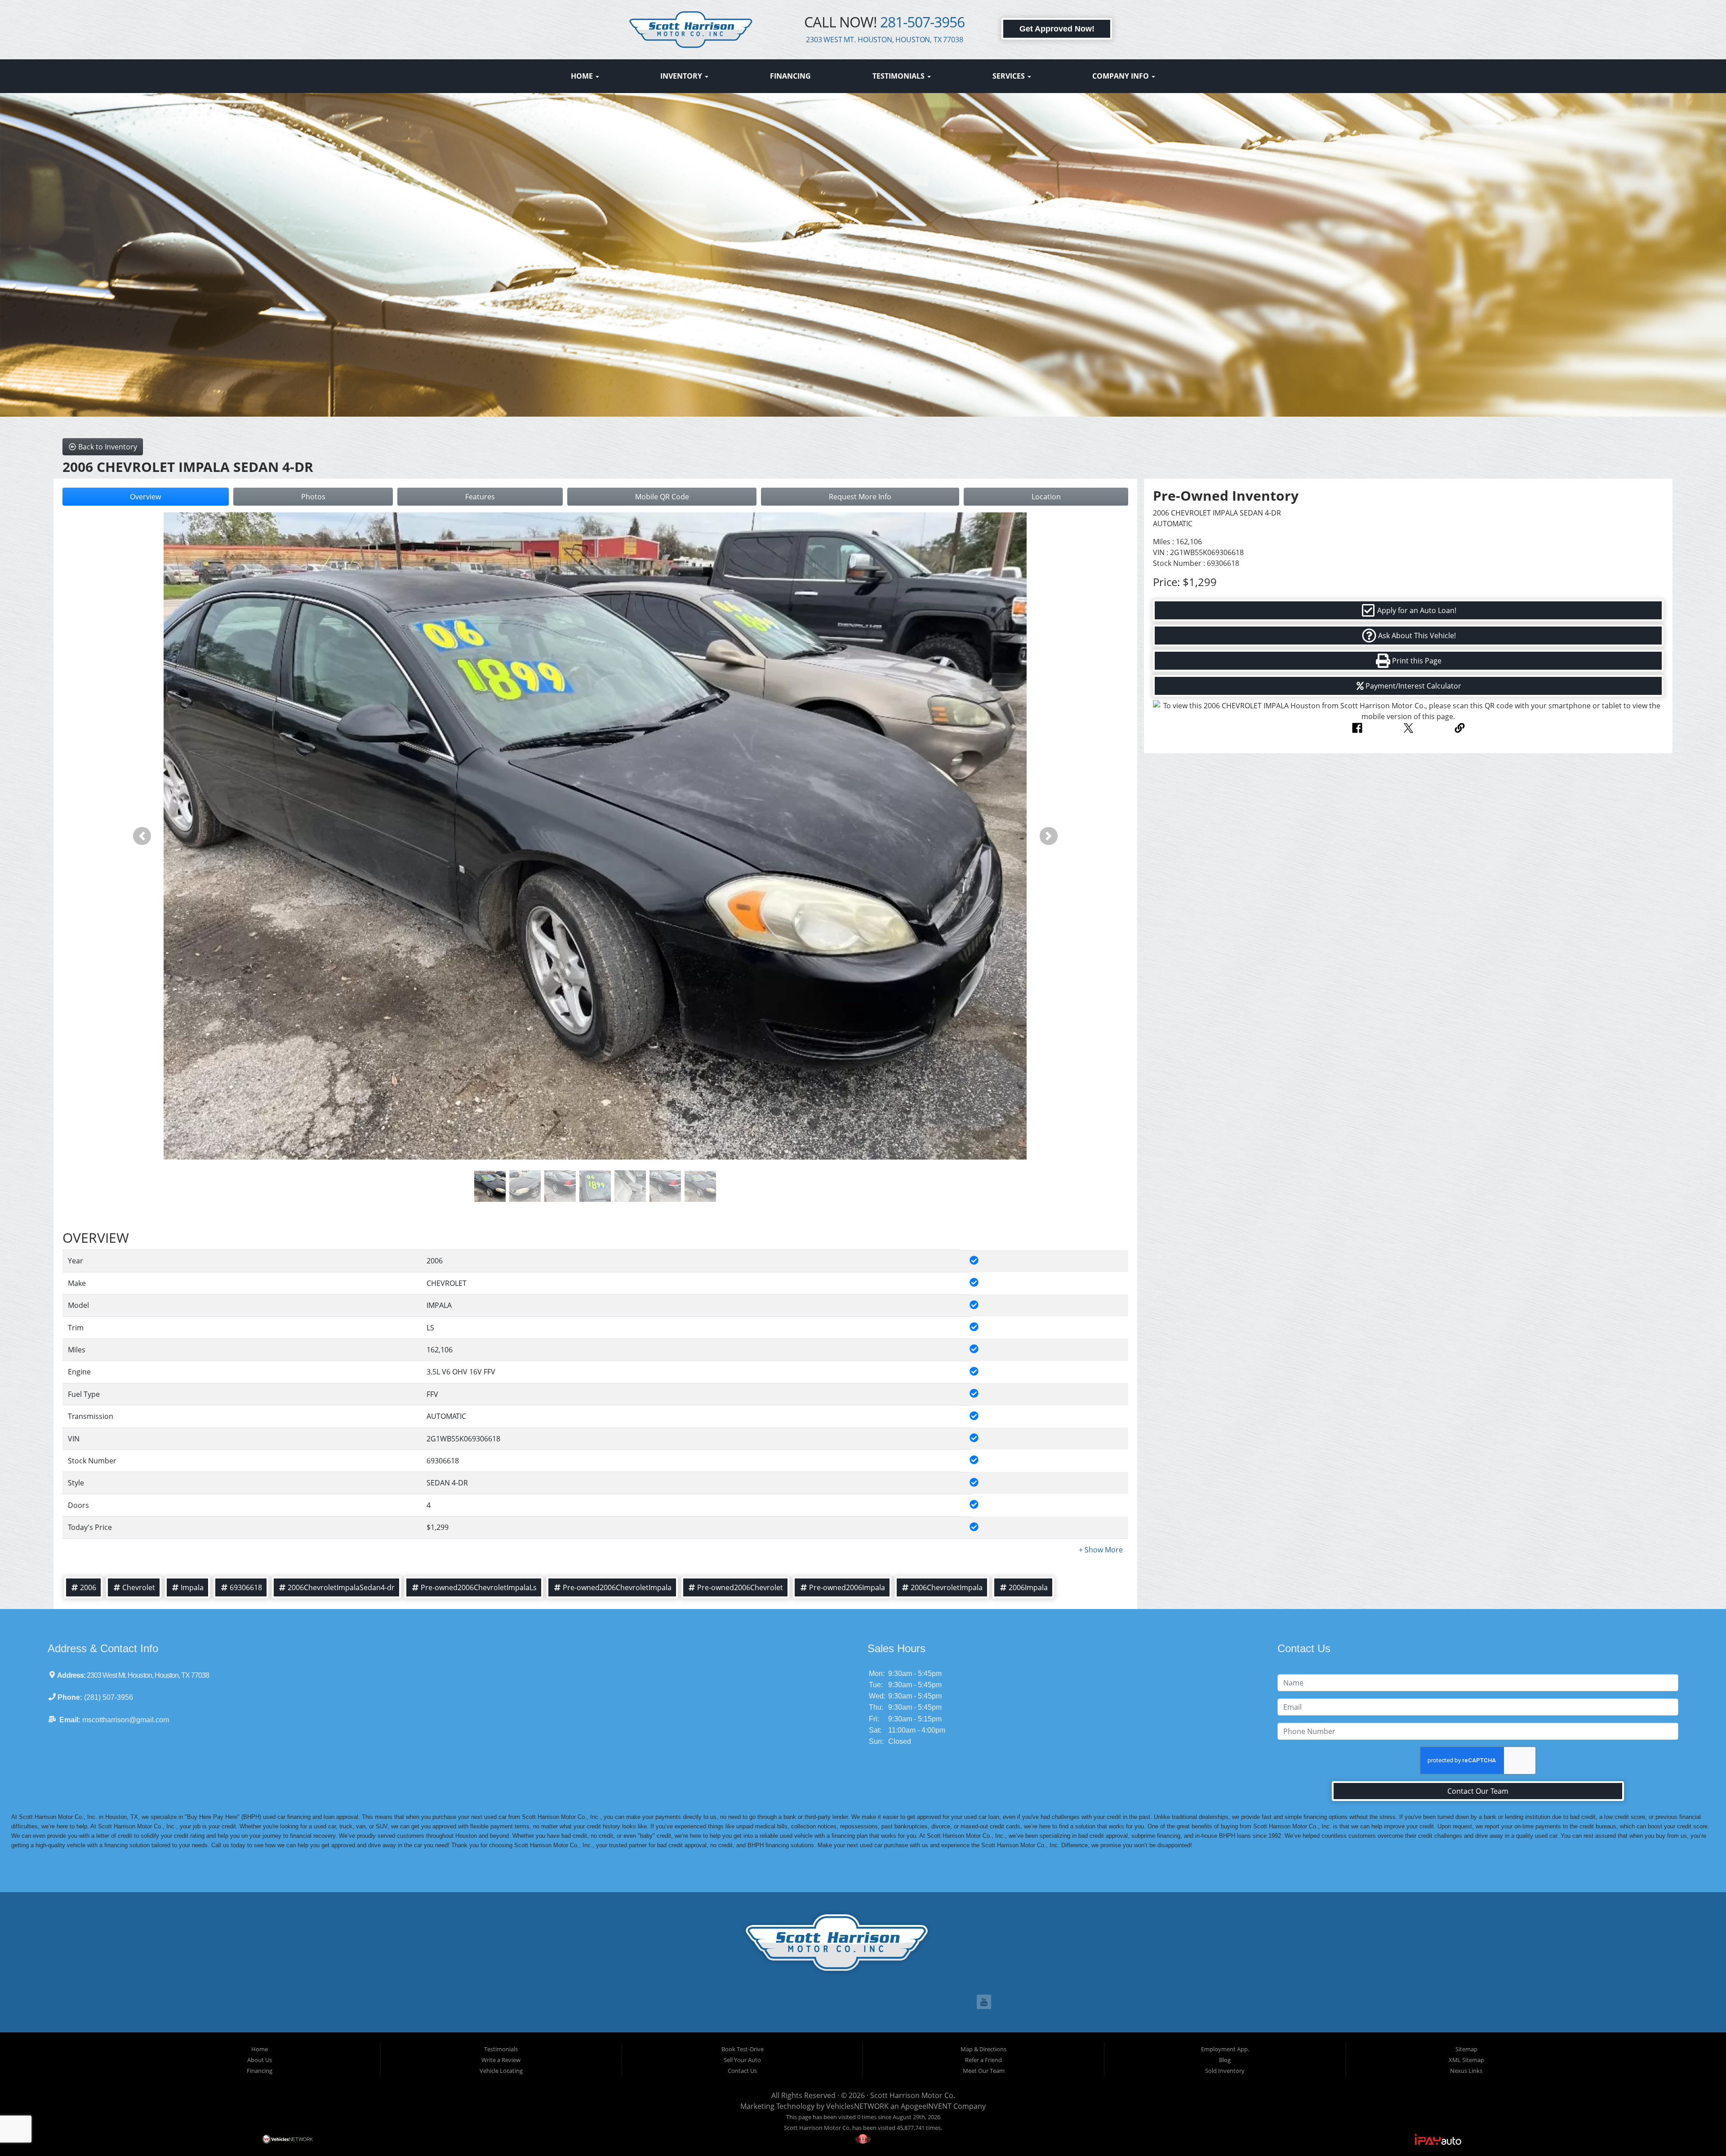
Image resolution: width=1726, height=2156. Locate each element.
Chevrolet (139, 1587)
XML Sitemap (1466, 2060)
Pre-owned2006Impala (847, 1587)
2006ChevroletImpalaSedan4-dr (341, 1587)
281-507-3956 (922, 22)
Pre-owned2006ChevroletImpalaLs (479, 1587)
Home (583, 76)
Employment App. (1225, 2049)
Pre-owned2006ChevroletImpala (617, 1587)
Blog (1225, 2060)
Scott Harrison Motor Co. (913, 2095)
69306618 (246, 1587)
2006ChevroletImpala (947, 1587)
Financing (790, 76)
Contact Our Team (1478, 1791)
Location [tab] (1046, 497)
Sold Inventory (1225, 2071)
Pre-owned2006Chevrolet (740, 1587)
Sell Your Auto (742, 2060)
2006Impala (1028, 1587)
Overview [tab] (145, 497)
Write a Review (501, 2060)
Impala (192, 1587)
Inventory (682, 76)
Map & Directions (983, 2049)
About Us (260, 2060)
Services (1010, 76)
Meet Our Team (984, 2071)
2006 (88, 1587)
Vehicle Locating (501, 2071)
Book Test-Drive (743, 2049)
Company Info (1121, 76)
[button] (142, 836)
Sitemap (1466, 2049)
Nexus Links (1466, 2071)
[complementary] (1699, 2129)
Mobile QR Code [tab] (662, 497)
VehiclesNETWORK (857, 2106)
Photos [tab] (313, 497)
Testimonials (899, 76)
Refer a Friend (983, 2060)
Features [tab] (480, 497)
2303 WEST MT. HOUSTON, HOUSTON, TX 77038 (885, 40)
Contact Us (742, 2071)
